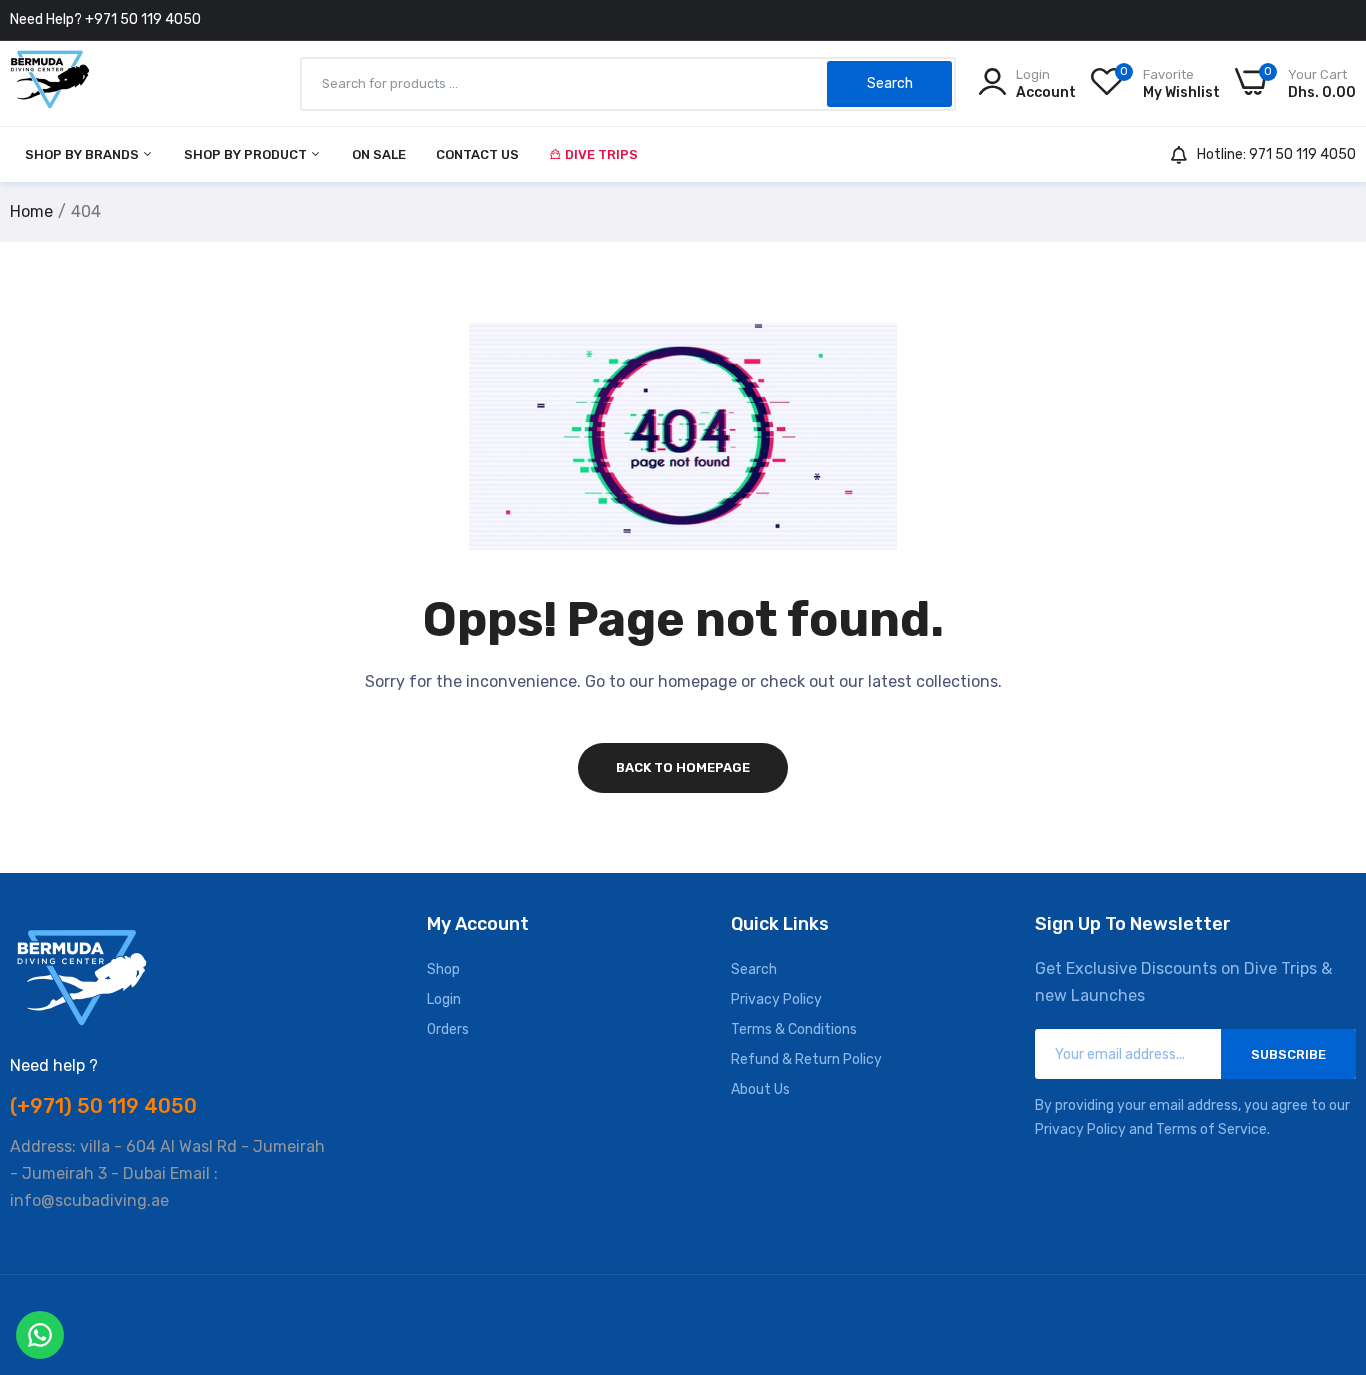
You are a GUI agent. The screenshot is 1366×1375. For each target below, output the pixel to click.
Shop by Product (247, 154)
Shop (443, 969)
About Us (760, 1089)
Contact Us (477, 154)
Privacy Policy (776, 999)
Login (444, 999)
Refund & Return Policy (806, 1059)
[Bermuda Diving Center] (50, 83)
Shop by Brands (83, 154)
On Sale (379, 154)
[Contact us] (40, 1335)
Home (31, 211)
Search (754, 969)
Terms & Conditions (794, 1029)
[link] (1326, 1230)
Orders (448, 1029)
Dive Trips (601, 154)
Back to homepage (683, 767)
